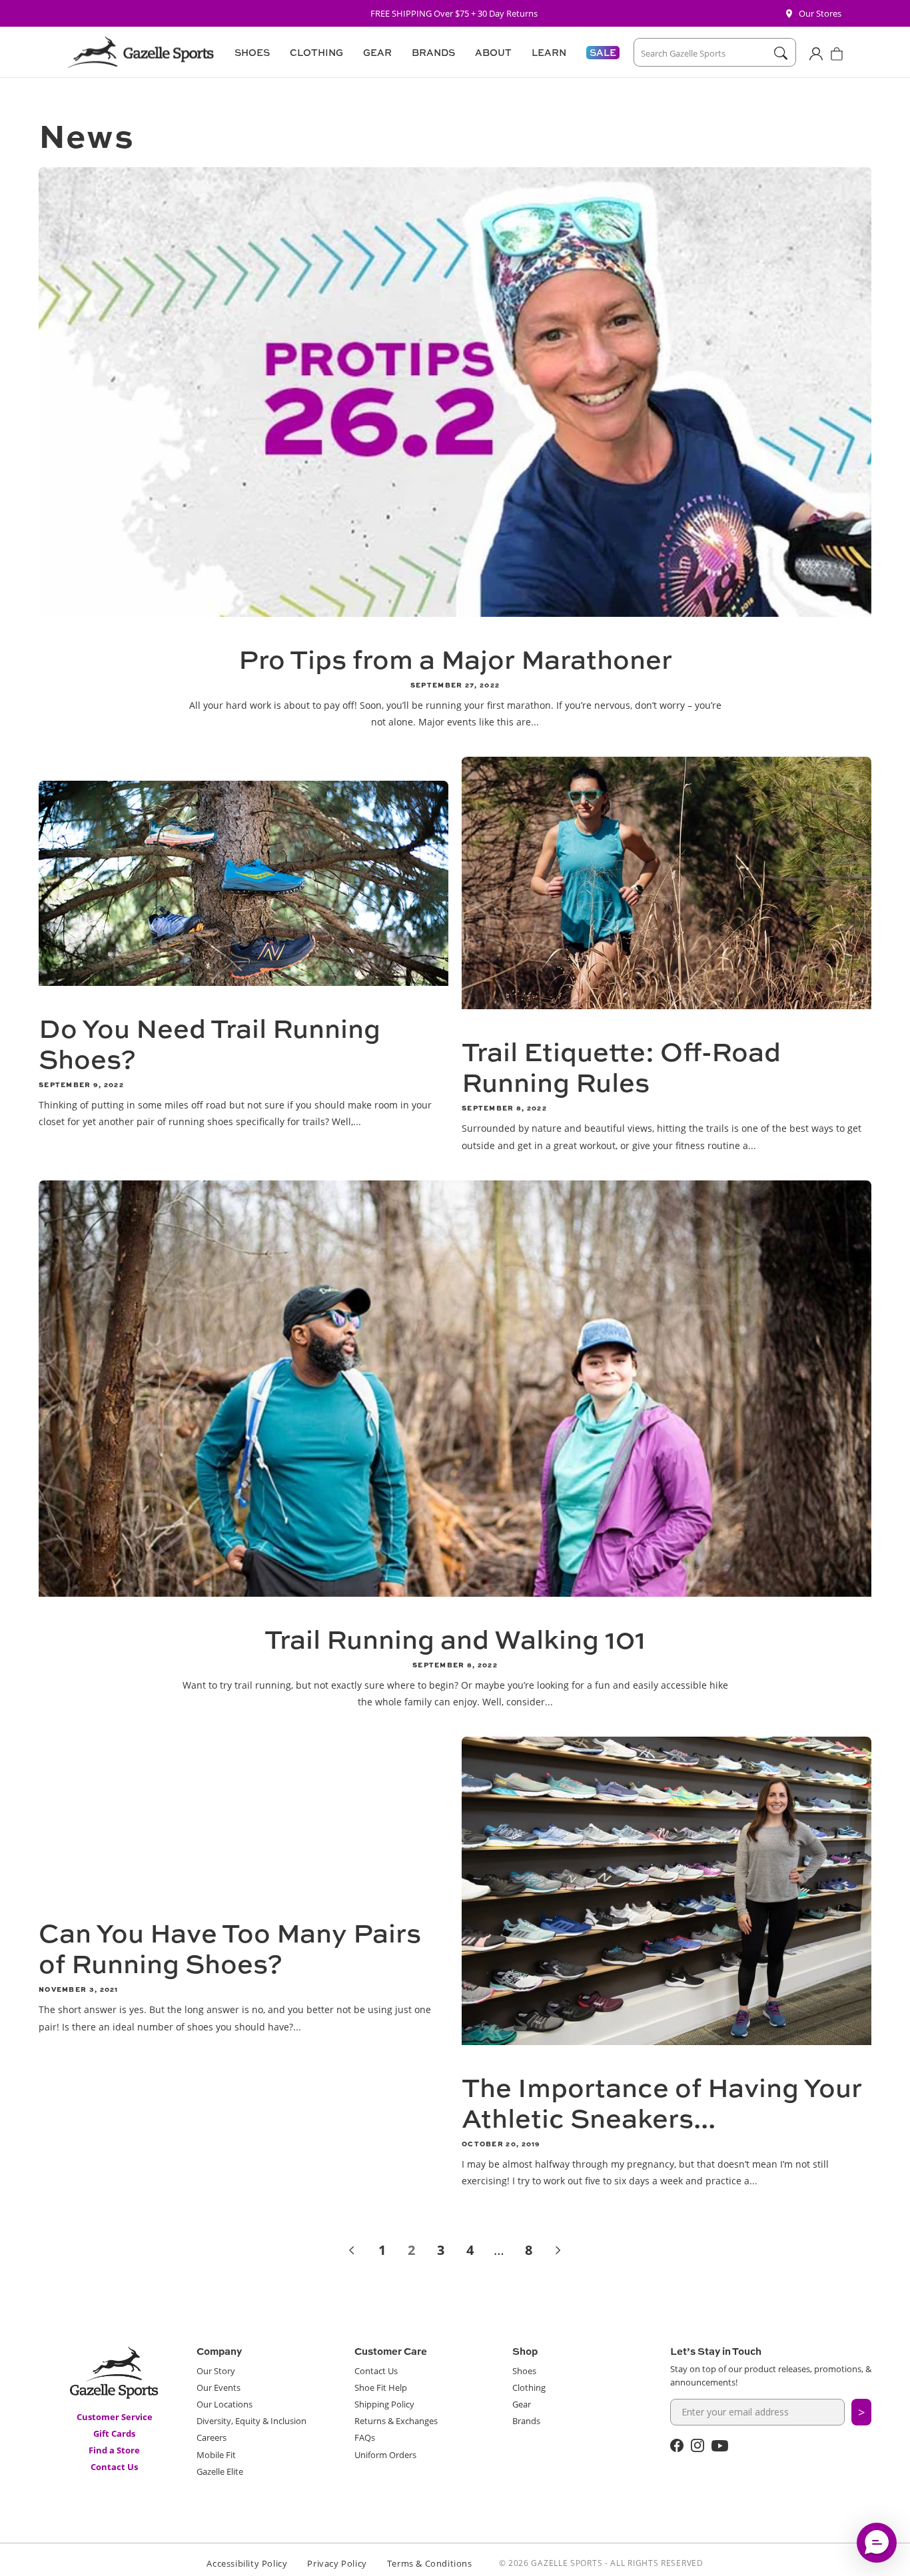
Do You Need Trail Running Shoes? (210, 1043)
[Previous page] (352, 2250)
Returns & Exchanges (396, 2421)
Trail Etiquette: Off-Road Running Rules (621, 1067)
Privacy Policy (337, 2563)
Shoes (524, 2371)
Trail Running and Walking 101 (455, 1639)
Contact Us (114, 2467)
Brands (526, 2421)
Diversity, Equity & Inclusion (251, 2421)
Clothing (529, 2387)
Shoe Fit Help (381, 2387)
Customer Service (115, 2417)
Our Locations (225, 2404)
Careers (212, 2437)
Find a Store (114, 2450)
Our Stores (820, 13)
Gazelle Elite (220, 2471)
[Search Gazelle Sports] (780, 53)
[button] (250, 53)
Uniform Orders (385, 2455)
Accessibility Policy (247, 2563)
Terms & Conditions (430, 2563)
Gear (522, 2404)
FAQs (365, 2437)
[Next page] (558, 2250)
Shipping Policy (384, 2404)
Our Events (219, 2387)
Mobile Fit (216, 2455)
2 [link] (411, 2250)
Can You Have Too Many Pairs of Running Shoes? (230, 1948)
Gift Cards (114, 2433)
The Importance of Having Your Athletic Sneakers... (662, 2102)
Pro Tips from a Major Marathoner (455, 659)
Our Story (216, 2371)
